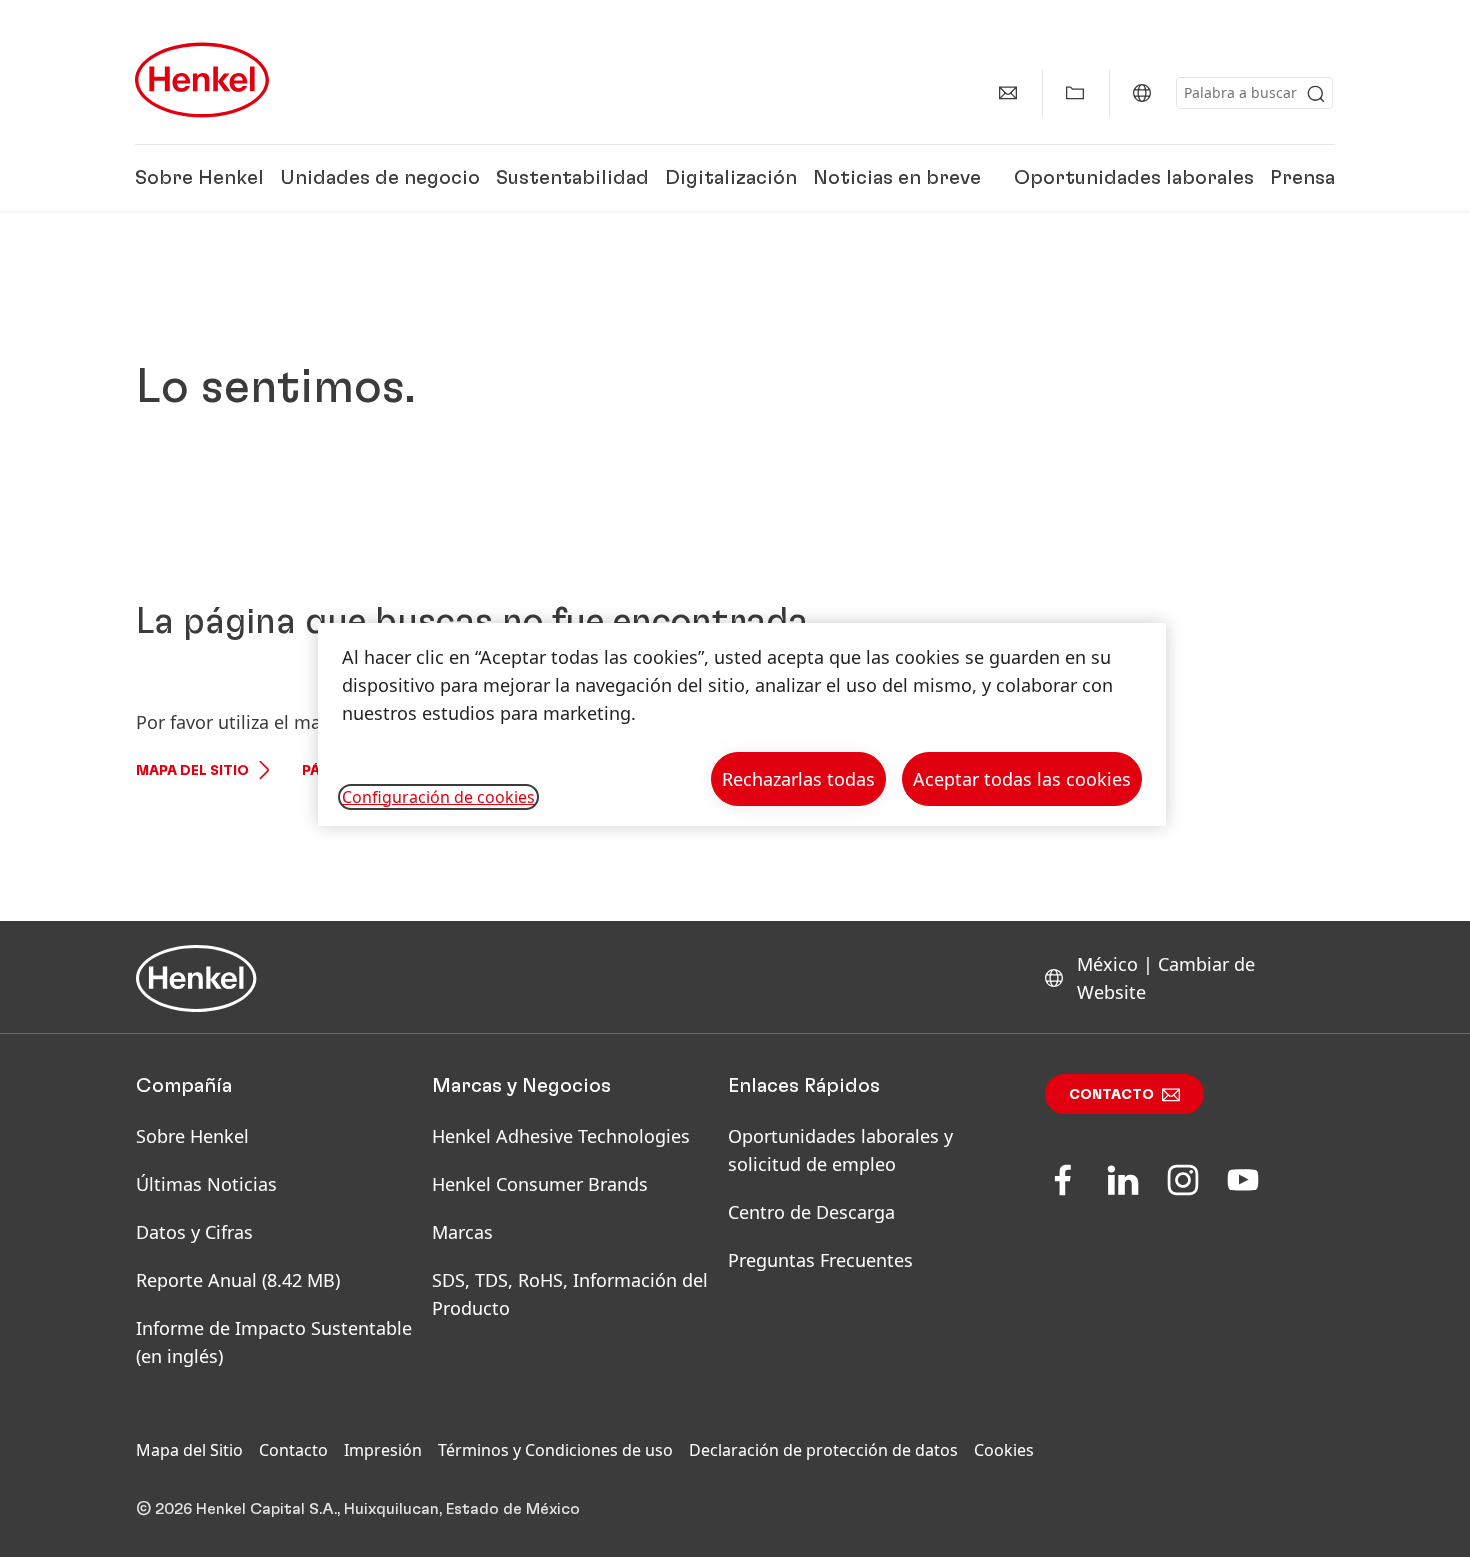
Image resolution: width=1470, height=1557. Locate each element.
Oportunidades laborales (1134, 178)
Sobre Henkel (199, 178)
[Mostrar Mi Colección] (1075, 93)
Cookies (1004, 1450)
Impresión (383, 1450)
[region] (742, 724)
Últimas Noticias (206, 1184)
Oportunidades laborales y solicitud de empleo (840, 1150)
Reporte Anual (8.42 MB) (238, 1280)
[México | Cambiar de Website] (1142, 93)
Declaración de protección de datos (823, 1450)
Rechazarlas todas (798, 779)
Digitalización (731, 178)
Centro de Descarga (811, 1212)
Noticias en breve (897, 178)
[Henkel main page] (202, 80)
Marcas (462, 1232)
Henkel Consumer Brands (540, 1184)
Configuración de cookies (438, 797)
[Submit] (1316, 94)
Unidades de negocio (380, 178)
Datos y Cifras (194, 1232)
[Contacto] (1008, 93)
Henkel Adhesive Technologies (561, 1136)
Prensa (1302, 178)
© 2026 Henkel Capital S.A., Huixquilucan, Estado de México (358, 1509)
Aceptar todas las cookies (1022, 779)
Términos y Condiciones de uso (555, 1450)
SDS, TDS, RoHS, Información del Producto (570, 1294)
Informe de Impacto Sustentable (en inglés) (274, 1342)
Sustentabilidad (572, 178)
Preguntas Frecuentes (820, 1260)
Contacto (1111, 1095)
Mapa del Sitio (192, 771)
